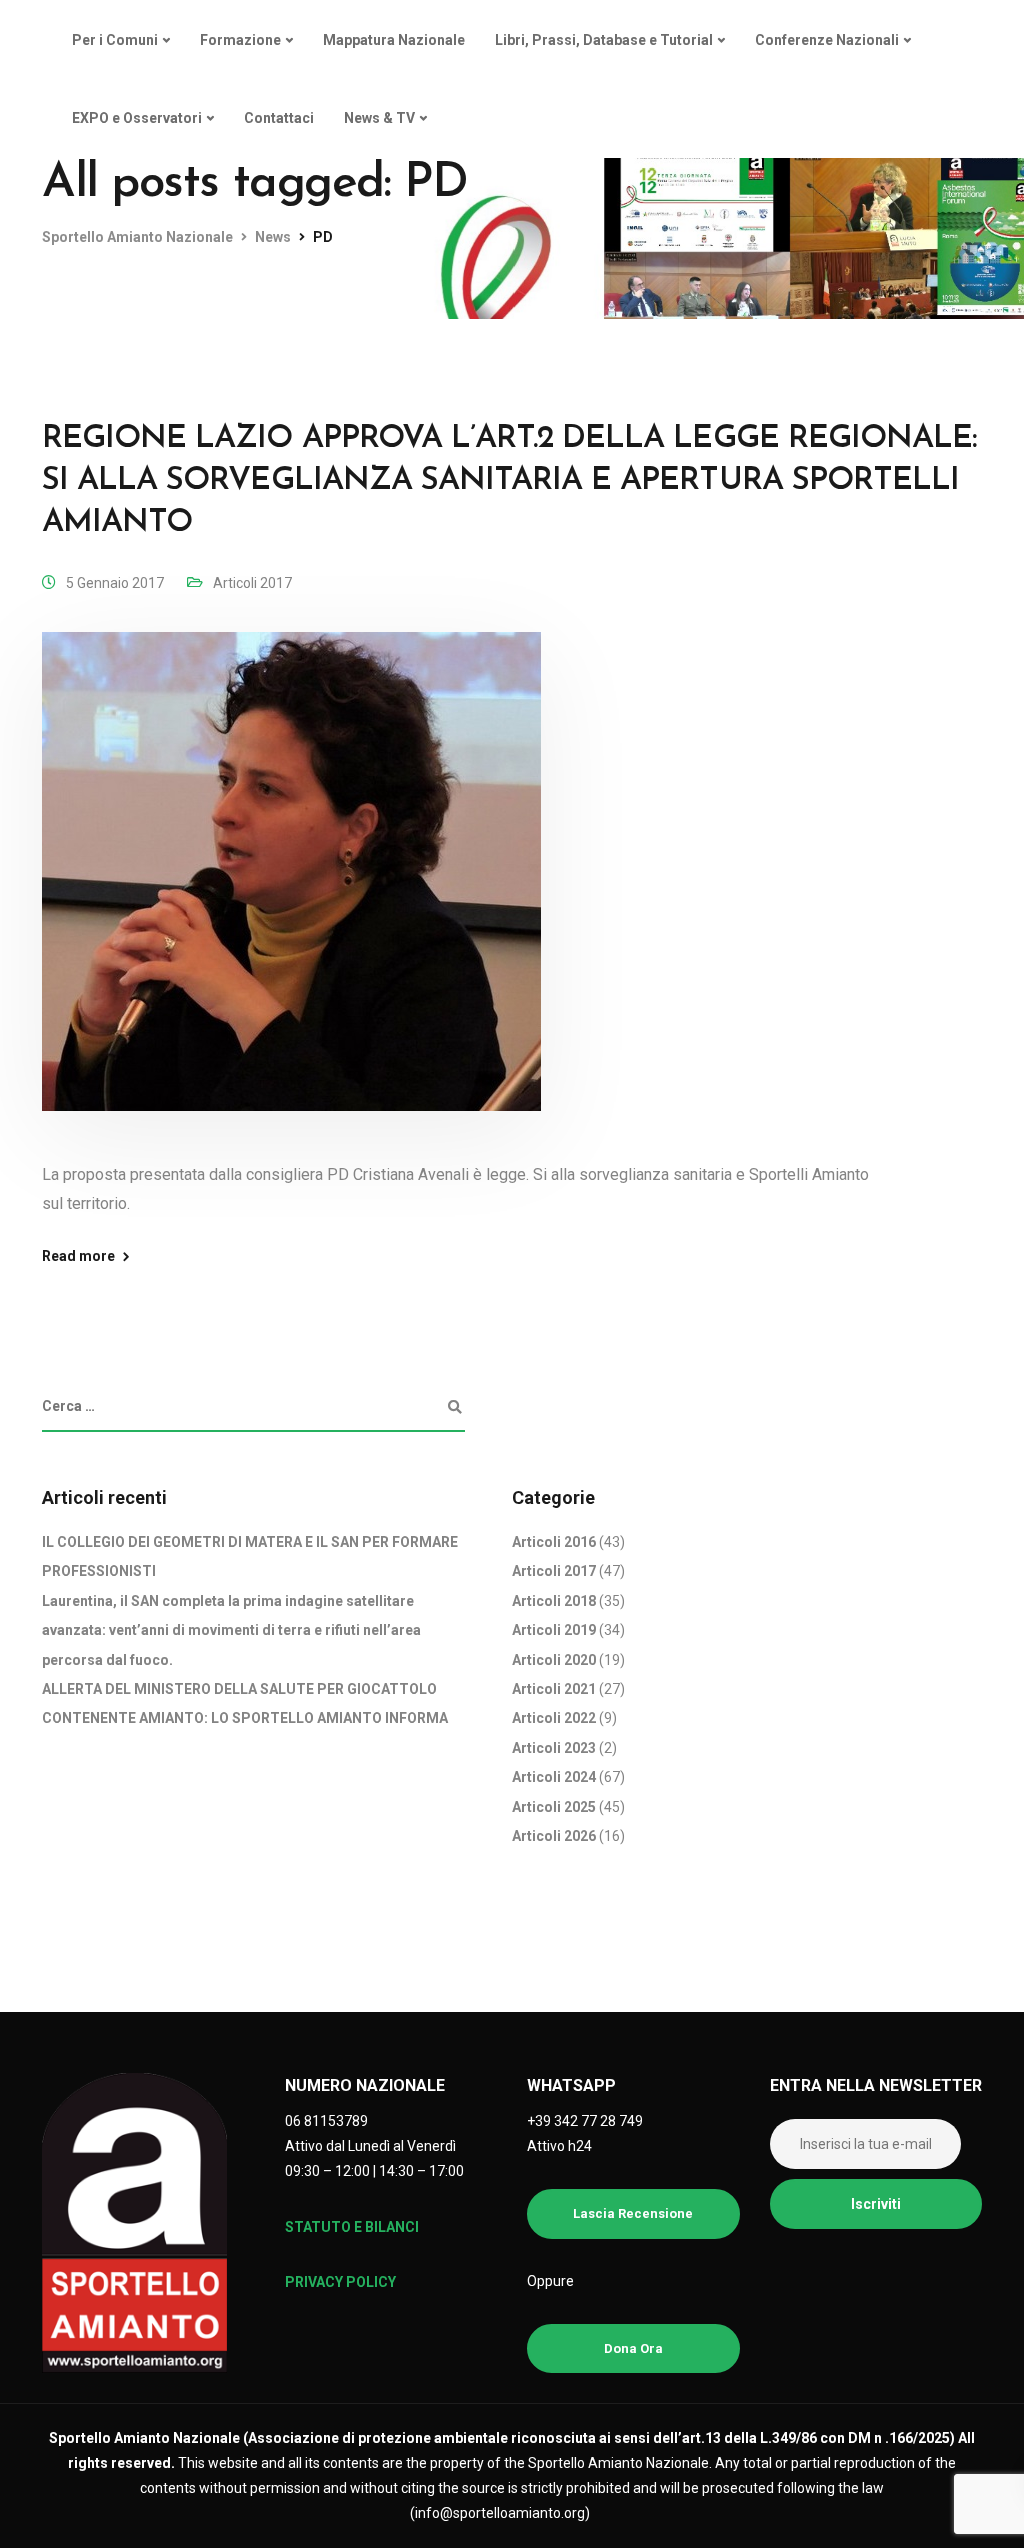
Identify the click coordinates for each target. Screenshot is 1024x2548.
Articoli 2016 (554, 1542)
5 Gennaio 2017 (115, 583)
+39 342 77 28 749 (585, 2121)
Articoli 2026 (554, 1836)
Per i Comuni (115, 40)
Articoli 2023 (554, 1748)
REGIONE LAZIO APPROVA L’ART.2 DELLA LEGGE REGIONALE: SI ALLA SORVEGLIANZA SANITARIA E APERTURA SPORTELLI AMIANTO (509, 480)
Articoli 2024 (554, 1777)
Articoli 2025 (554, 1807)
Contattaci (279, 118)
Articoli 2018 (554, 1601)
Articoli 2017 (252, 583)
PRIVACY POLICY (340, 2282)
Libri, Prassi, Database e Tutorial (604, 40)
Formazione (240, 40)
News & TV (379, 118)
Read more (78, 1256)
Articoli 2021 (554, 1689)
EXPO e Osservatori (137, 118)
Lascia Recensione (633, 2213)
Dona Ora (633, 2348)
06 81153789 (326, 2121)
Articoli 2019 (554, 1630)
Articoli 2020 (554, 1660)
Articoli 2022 (554, 1718)
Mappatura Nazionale (394, 40)
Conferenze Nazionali (827, 40)
